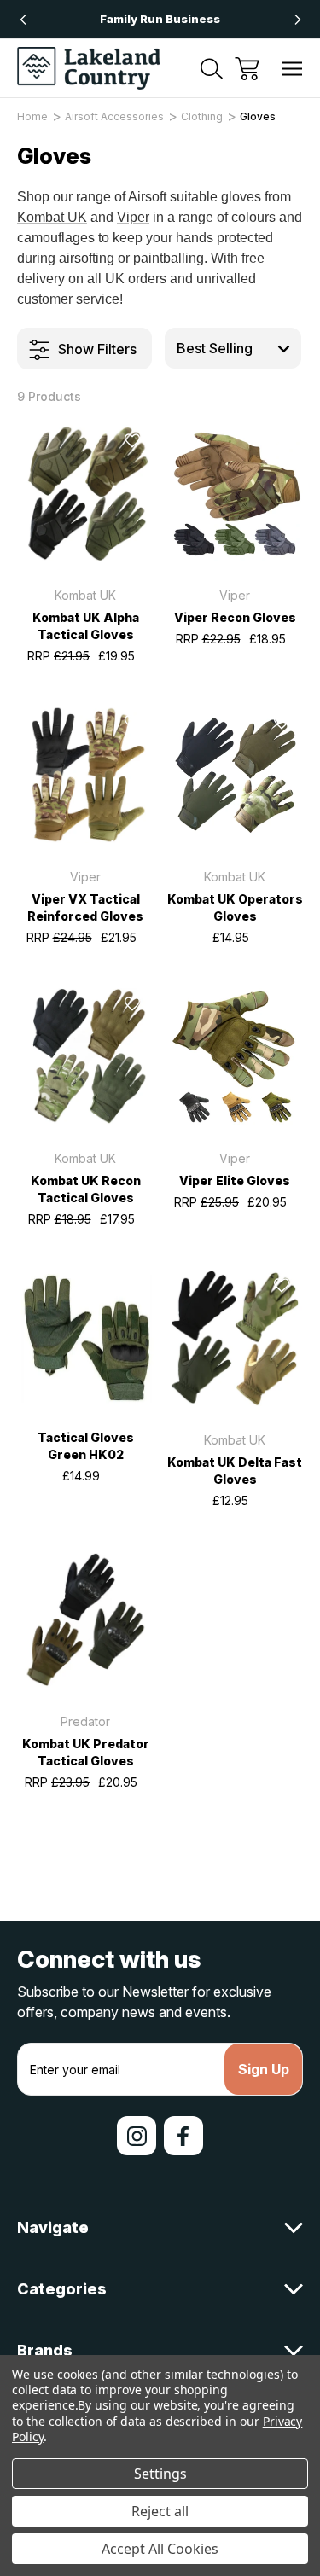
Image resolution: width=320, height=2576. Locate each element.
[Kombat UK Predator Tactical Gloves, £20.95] (85, 1619)
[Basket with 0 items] (247, 69)
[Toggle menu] (292, 69)
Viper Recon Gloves (235, 617)
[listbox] (233, 348)
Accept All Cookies (160, 2549)
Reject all (160, 2511)
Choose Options (85, 541)
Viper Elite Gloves (235, 1180)
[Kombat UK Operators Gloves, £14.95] (235, 775)
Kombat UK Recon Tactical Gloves (86, 1189)
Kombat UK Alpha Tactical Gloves (86, 626)
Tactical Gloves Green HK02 (86, 1446)
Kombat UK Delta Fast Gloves (235, 1471)
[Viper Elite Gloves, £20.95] (235, 1056)
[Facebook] (183, 2136)
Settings (160, 2474)
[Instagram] (137, 2136)
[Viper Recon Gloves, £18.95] (235, 493)
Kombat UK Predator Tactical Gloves (86, 1752)
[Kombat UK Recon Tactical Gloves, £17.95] (85, 1056)
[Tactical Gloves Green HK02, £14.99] (85, 1338)
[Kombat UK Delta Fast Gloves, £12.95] (235, 1338)
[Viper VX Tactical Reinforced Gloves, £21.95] (85, 775)
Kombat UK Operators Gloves (235, 907)
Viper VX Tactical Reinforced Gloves (85, 907)
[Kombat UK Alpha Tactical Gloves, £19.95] (85, 493)
